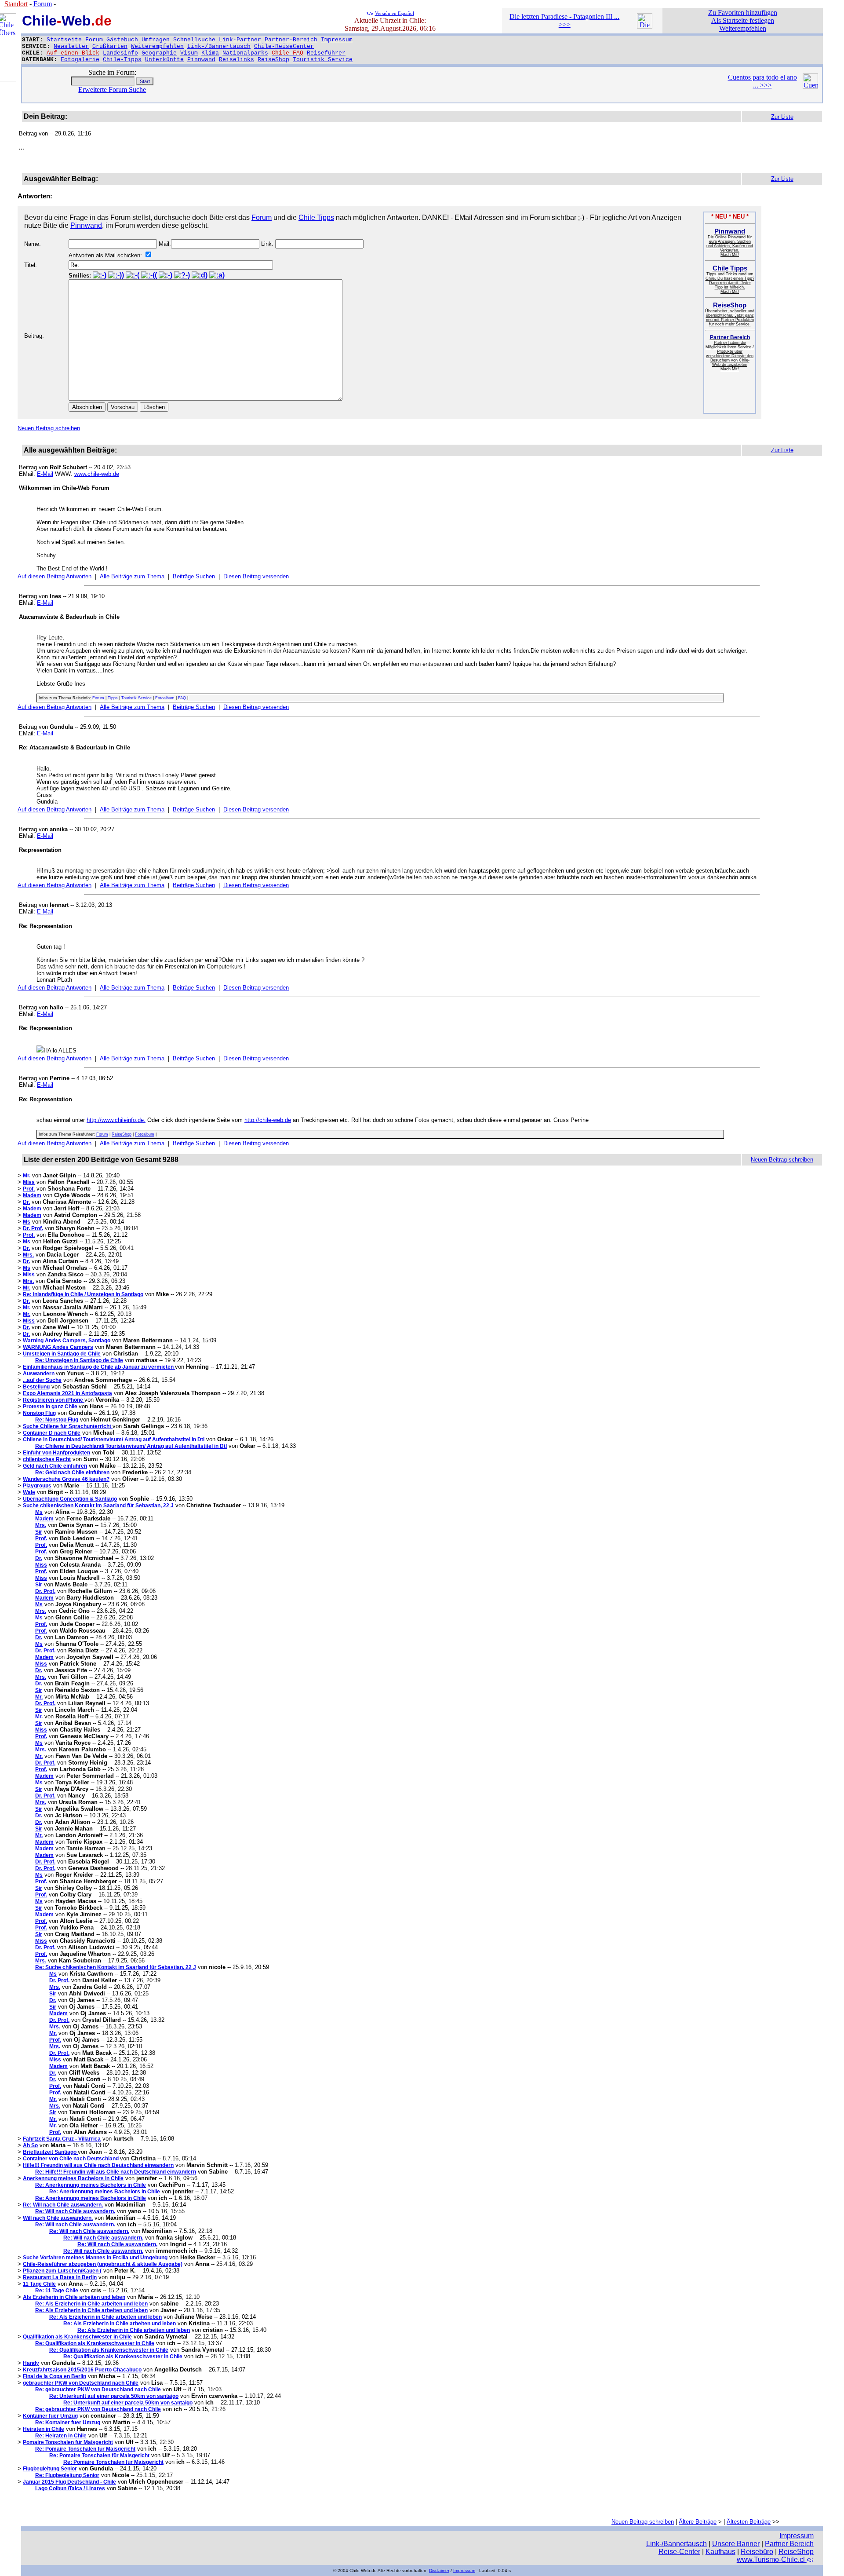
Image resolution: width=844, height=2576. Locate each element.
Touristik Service (323, 60)
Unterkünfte (164, 60)
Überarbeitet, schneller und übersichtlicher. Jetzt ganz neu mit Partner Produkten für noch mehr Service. (730, 315)
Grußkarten (110, 46)
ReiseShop (273, 60)
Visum (189, 53)
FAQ (182, 698)
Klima (210, 53)
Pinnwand (201, 60)
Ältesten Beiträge (749, 2522)
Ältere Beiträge (698, 2522)
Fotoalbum (165, 698)
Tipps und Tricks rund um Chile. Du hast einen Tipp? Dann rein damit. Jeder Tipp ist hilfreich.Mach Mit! (730, 280)
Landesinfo (120, 53)
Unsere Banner (736, 2544)
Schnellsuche (194, 40)
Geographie (159, 53)
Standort (16, 4)
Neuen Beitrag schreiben (49, 428)
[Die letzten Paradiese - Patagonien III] (645, 26)
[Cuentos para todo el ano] (810, 86)
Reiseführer (326, 53)
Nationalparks (245, 53)
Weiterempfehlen (157, 46)
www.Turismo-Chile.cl (772, 2560)
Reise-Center (679, 2552)
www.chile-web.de (97, 474)
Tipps (113, 698)
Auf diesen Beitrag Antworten (55, 576)
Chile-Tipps (122, 60)
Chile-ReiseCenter (284, 46)
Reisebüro (757, 2552)
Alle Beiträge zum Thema (132, 576)
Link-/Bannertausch (219, 46)
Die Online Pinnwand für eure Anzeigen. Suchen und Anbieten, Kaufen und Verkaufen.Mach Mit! (730, 243)
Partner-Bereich (291, 40)
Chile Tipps (316, 217)
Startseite (64, 40)
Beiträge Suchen (194, 576)
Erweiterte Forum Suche (112, 90)
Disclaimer (439, 2571)
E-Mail (45, 474)
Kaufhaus (720, 2552)
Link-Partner (240, 40)
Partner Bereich (789, 2544)
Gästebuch (122, 40)
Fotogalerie (80, 60)
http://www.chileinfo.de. (116, 1120)
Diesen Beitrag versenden (256, 576)
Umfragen (156, 40)
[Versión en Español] (370, 13)
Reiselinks (236, 60)
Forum (94, 40)
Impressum (337, 40)
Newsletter (71, 46)
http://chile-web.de (268, 1120)
